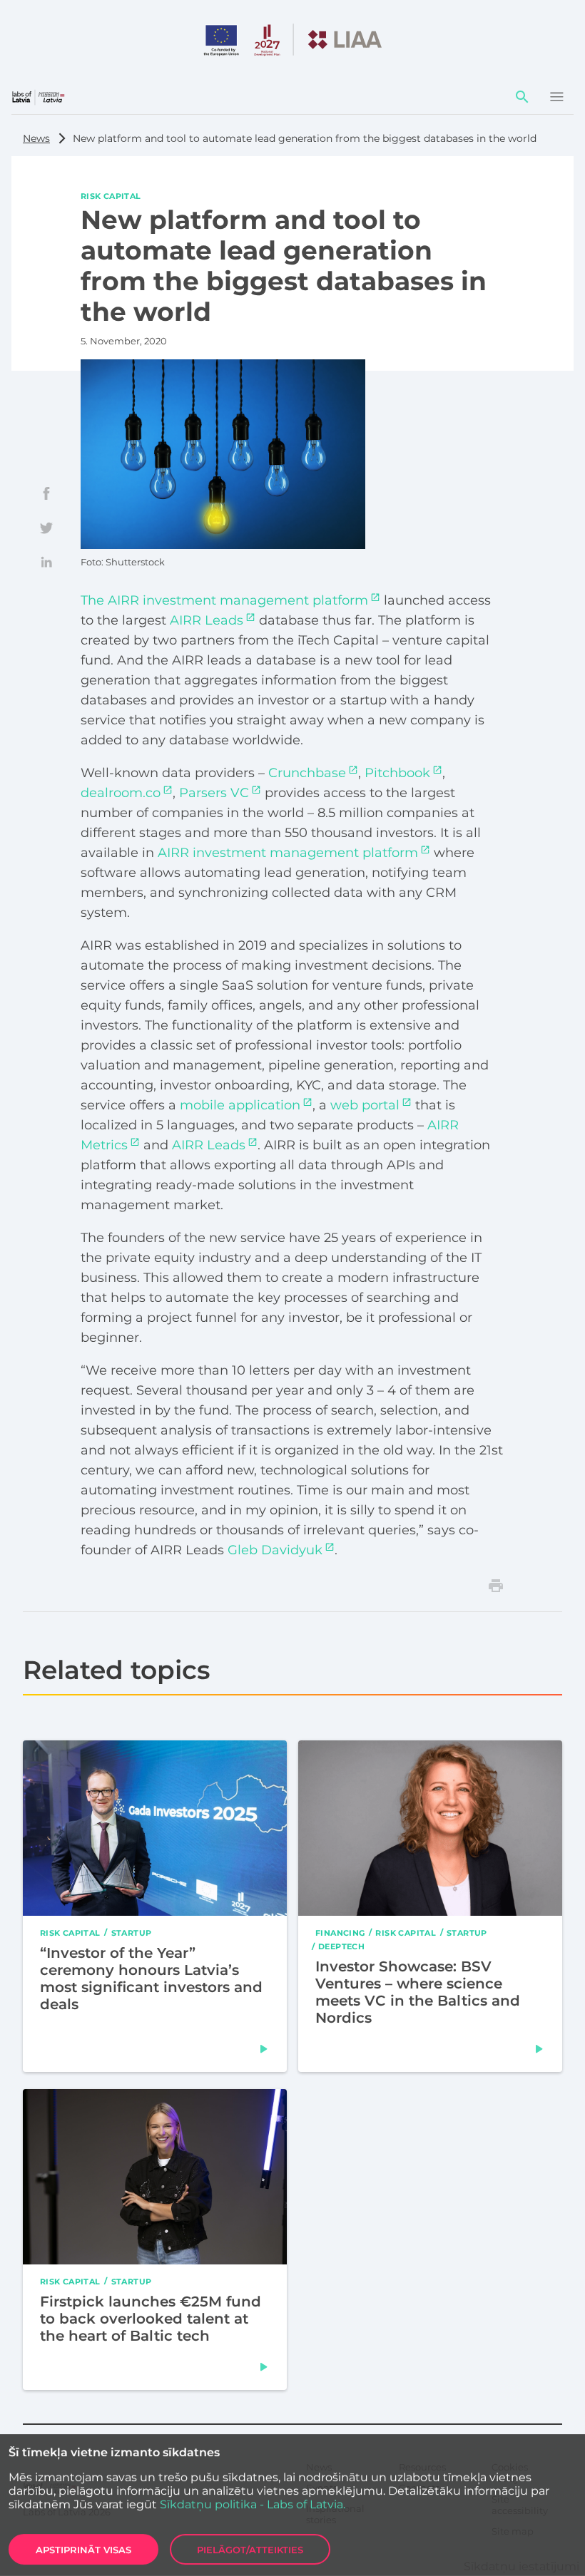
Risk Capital (111, 195)
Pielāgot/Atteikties (250, 2550)
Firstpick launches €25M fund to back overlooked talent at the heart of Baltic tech (151, 2318)
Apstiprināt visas (83, 2550)
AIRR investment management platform (288, 853)
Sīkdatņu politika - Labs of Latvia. (253, 2504)
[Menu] (556, 97)
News (36, 138)
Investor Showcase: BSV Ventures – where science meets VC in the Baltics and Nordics (418, 1992)
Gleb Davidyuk (275, 1550)
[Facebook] (46, 493)
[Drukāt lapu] (496, 1586)
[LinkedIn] (46, 562)
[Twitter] (46, 528)
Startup (132, 1932)
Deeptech (341, 1946)
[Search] (522, 97)
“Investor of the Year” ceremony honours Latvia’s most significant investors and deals (151, 1978)
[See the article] (264, 2049)
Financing (340, 1932)
